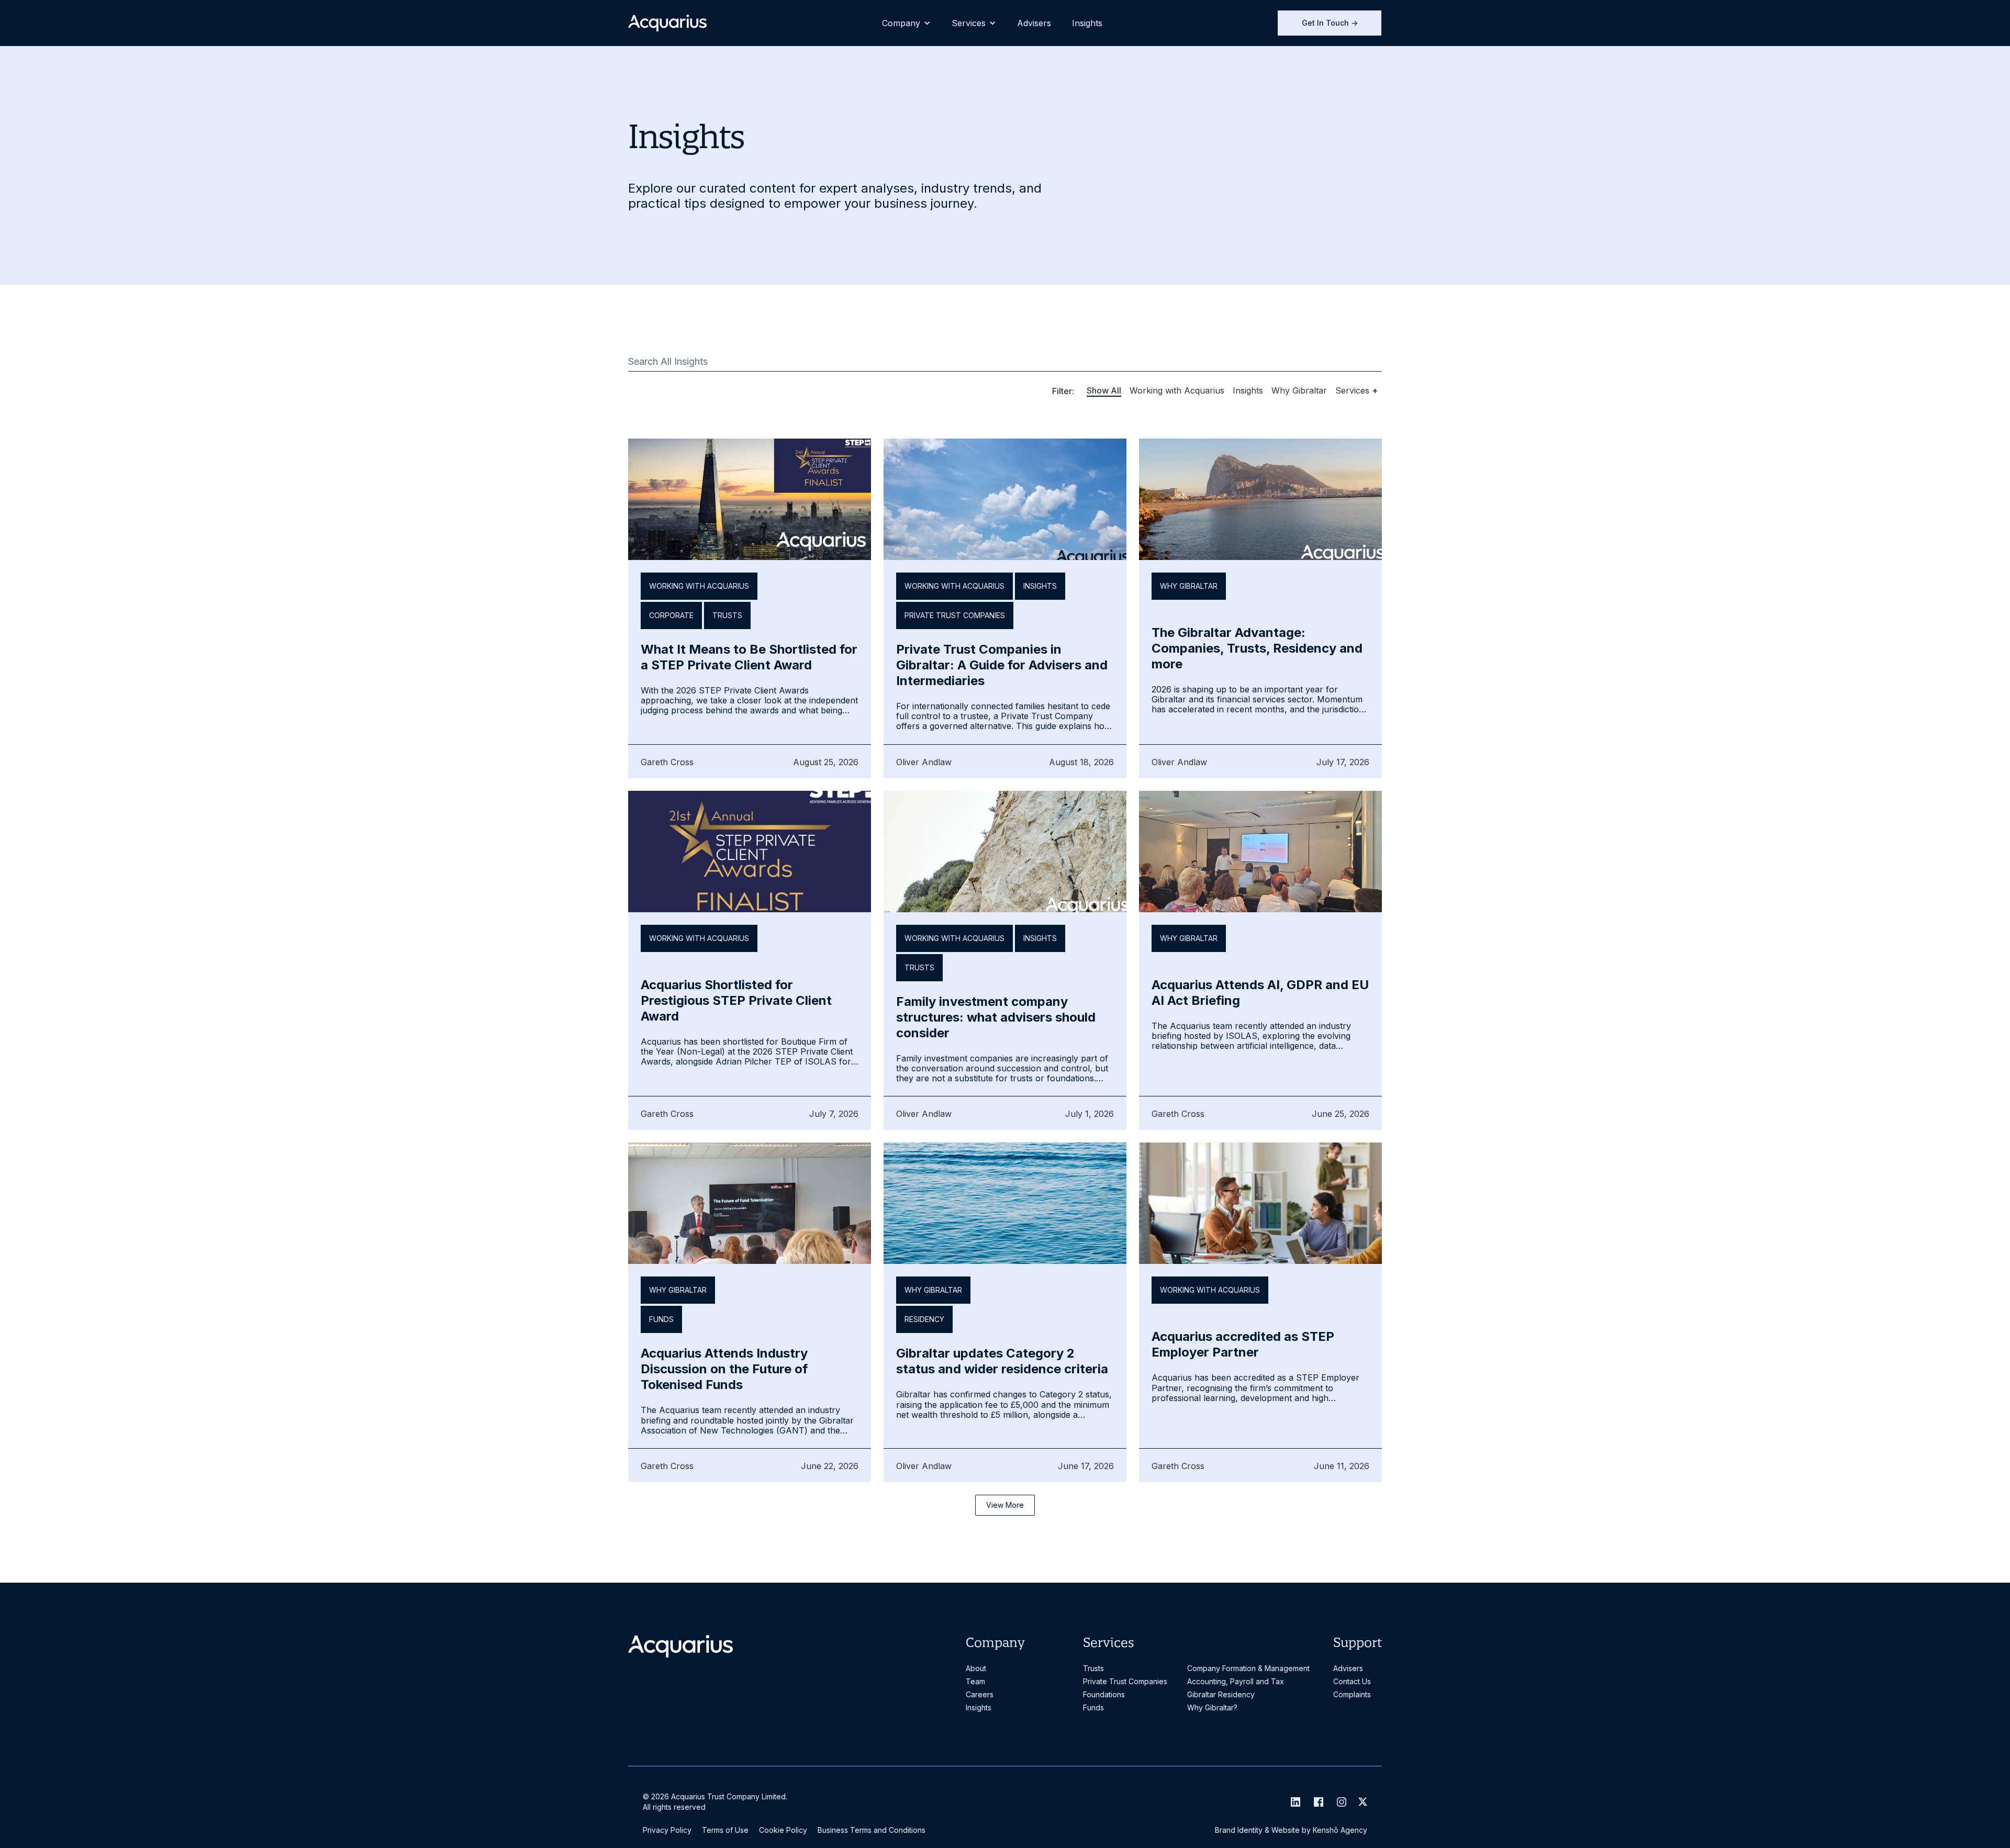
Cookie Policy (783, 1830)
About (976, 1668)
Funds (1093, 1707)
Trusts (1093, 1668)
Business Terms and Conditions (872, 1830)
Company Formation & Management (1248, 1668)
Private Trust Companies (1125, 1681)
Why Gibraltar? (1212, 1707)
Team (975, 1681)
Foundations (1104, 1694)
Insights (1087, 23)
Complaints (1352, 1694)
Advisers (1034, 23)
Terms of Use (725, 1830)
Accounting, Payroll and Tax (1236, 1681)
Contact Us (1352, 1681)
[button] (906, 23)
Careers (980, 1694)
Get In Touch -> (1330, 23)
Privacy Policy (667, 1830)
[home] (667, 23)
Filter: (1063, 391)
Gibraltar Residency (1221, 1694)
